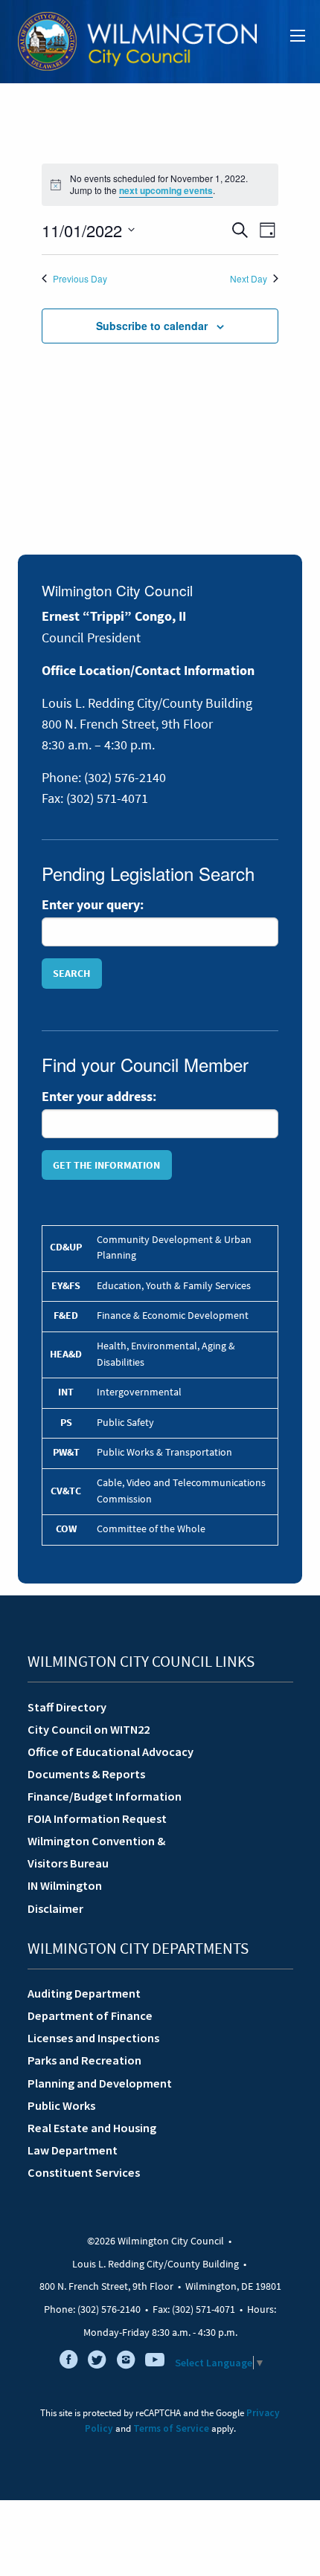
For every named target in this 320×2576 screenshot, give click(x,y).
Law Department (73, 2150)
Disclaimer (55, 1908)
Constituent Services (84, 2172)
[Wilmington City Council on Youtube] (155, 2363)
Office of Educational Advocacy (111, 1752)
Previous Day (80, 279)
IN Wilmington (65, 1885)
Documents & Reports (86, 1774)
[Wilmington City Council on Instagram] (126, 2363)
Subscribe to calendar (152, 326)
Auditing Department (84, 1993)
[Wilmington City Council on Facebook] (68, 2363)
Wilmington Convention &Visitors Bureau (96, 1852)
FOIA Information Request (97, 1818)
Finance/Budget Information (105, 1796)
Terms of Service (171, 2428)
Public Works (61, 2105)
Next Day (249, 279)
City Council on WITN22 (89, 1729)
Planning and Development (100, 2083)
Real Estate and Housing (92, 2128)
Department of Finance (90, 2015)
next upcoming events (166, 190)
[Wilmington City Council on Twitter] (97, 2363)
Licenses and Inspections (93, 2038)
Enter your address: (99, 1097)
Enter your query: (93, 905)
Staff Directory (67, 1707)
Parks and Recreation (84, 2060)
